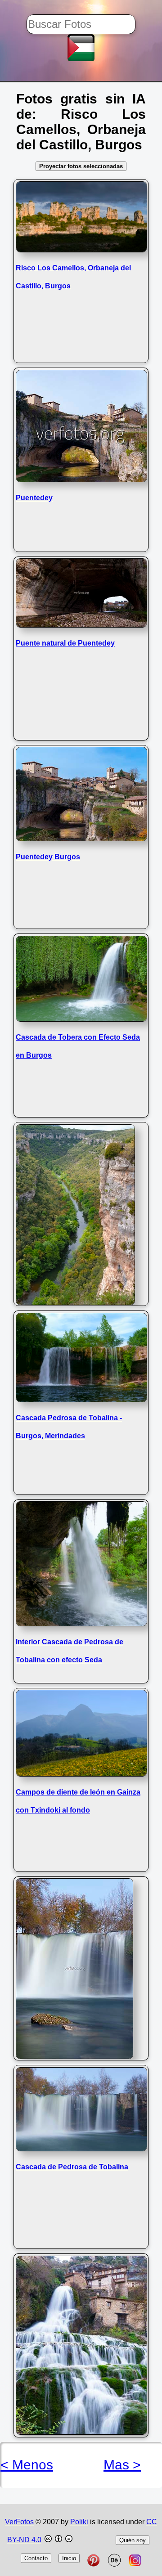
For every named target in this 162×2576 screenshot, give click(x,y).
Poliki (79, 2522)
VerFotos (19, 2522)
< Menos (27, 2465)
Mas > (122, 2465)
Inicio (69, 2558)
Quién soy (133, 2540)
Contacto (36, 2558)
